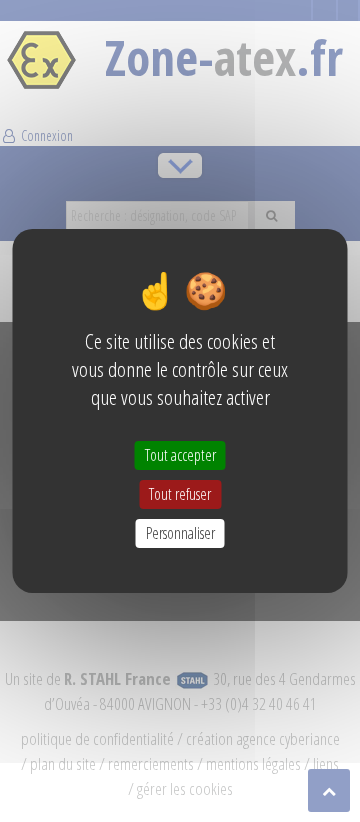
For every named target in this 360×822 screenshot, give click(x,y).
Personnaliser (180, 533)
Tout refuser (180, 494)
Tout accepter (180, 454)
